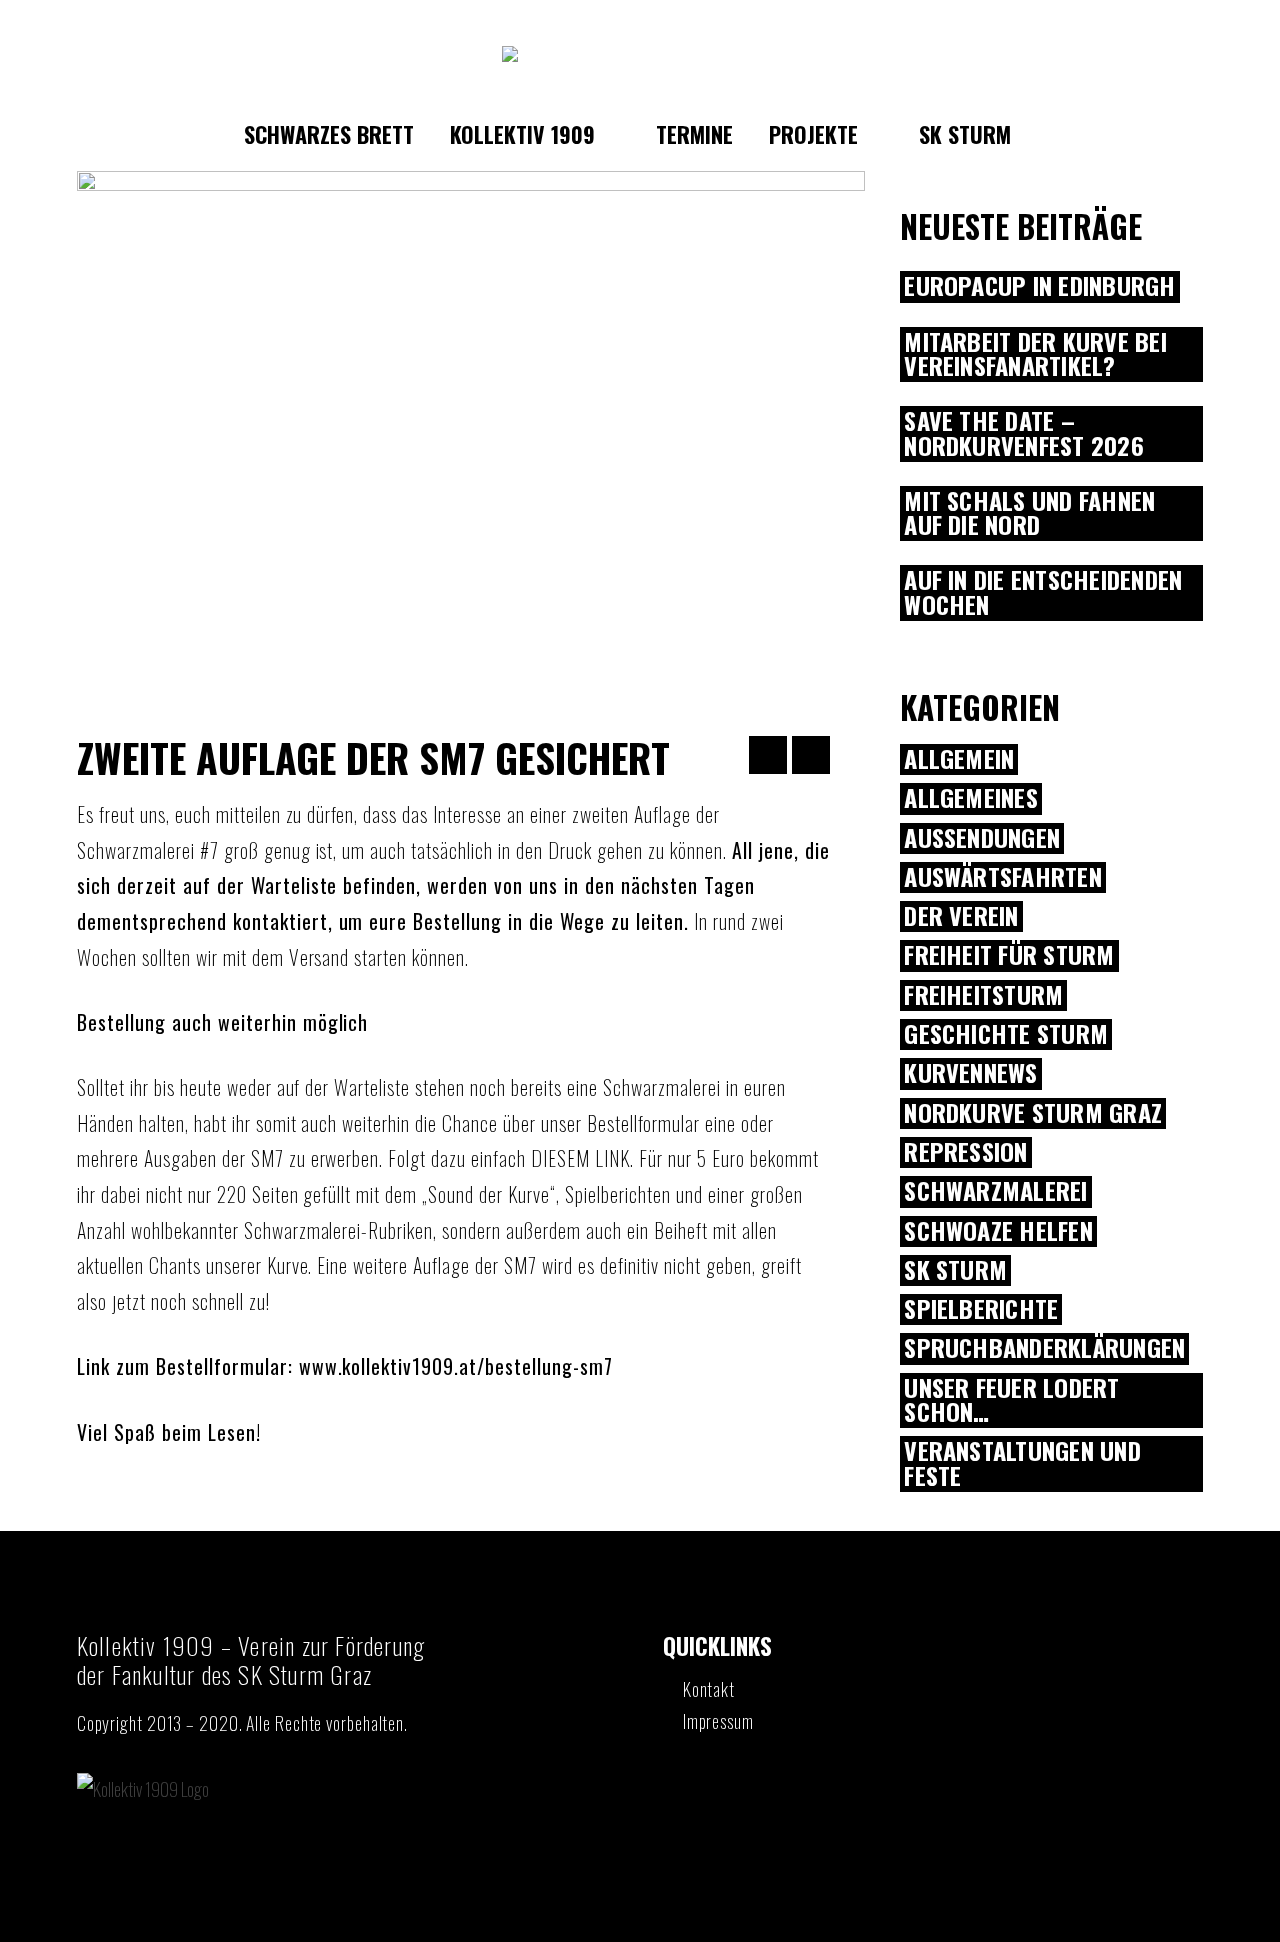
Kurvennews (970, 1073)
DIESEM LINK (580, 1158)
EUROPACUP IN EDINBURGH (1039, 286)
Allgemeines (971, 798)
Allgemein (959, 759)
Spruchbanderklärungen (1044, 1348)
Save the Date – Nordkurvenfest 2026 (1024, 434)
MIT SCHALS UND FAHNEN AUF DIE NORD (1029, 514)
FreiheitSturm (983, 995)
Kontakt (709, 1689)
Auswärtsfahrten (1003, 877)
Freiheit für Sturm (1009, 955)
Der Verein (961, 916)
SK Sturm (955, 1270)
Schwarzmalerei (995, 1191)
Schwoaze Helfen (998, 1231)
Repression (965, 1152)
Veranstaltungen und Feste (1022, 1464)
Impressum (718, 1721)
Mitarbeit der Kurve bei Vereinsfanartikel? (1035, 355)
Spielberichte (981, 1309)
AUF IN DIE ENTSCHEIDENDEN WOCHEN (1043, 593)
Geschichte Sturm (1006, 1034)
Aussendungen (982, 838)
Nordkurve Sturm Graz (1033, 1113)
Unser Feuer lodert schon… (1011, 1401)
